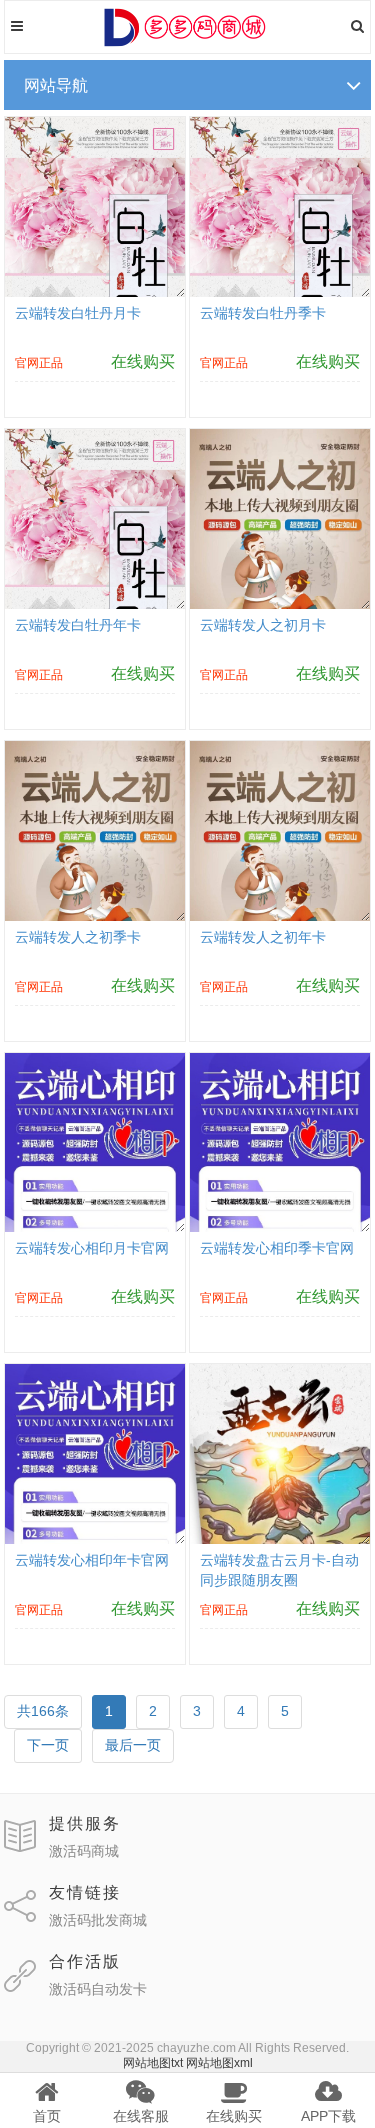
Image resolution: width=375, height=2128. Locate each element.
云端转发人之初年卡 (263, 937)
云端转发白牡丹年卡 (78, 625)
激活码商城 (84, 1851)
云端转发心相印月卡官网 (92, 1248)
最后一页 (133, 1745)
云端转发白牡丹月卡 (78, 313)
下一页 (48, 1745)
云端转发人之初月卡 (263, 625)
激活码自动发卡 (98, 1989)
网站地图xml (219, 2063)
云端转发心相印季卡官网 (277, 1248)
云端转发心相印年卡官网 (92, 1560)
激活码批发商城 (98, 1920)
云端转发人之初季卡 (78, 937)
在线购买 (143, 361)
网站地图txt (153, 2063)
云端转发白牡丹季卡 (263, 313)
